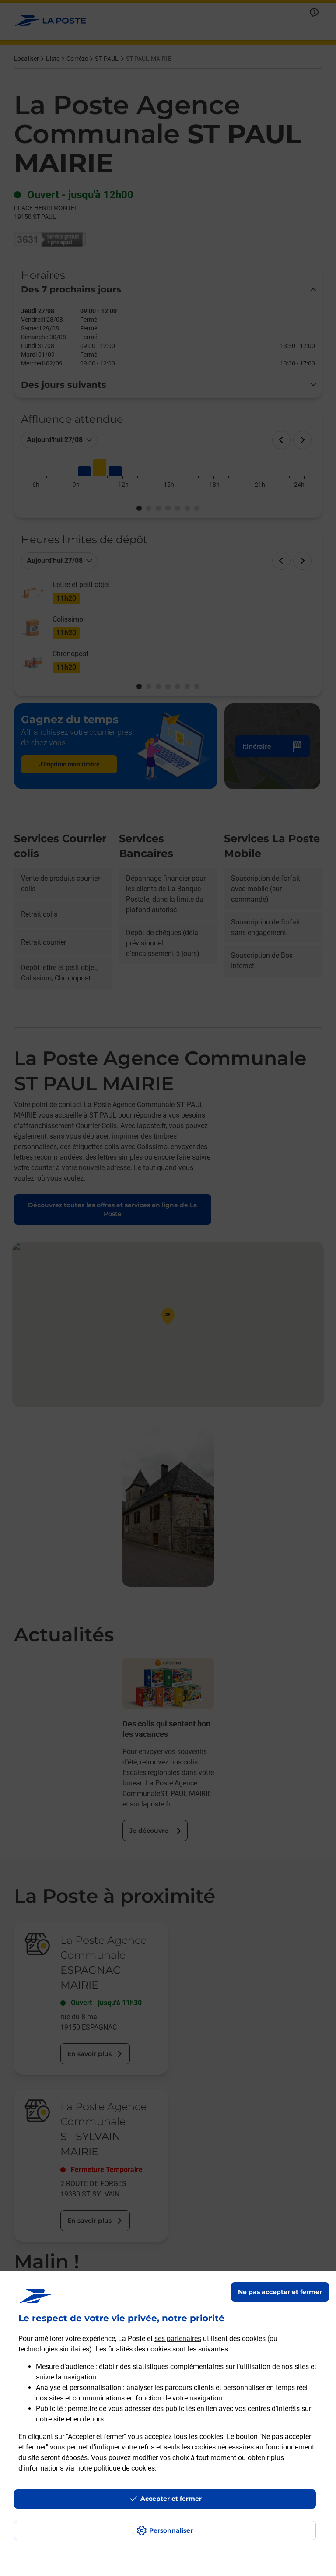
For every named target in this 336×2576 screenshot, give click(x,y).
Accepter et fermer (171, 2499)
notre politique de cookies (115, 2468)
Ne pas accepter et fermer (280, 2292)
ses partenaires (178, 2339)
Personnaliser (171, 2530)
